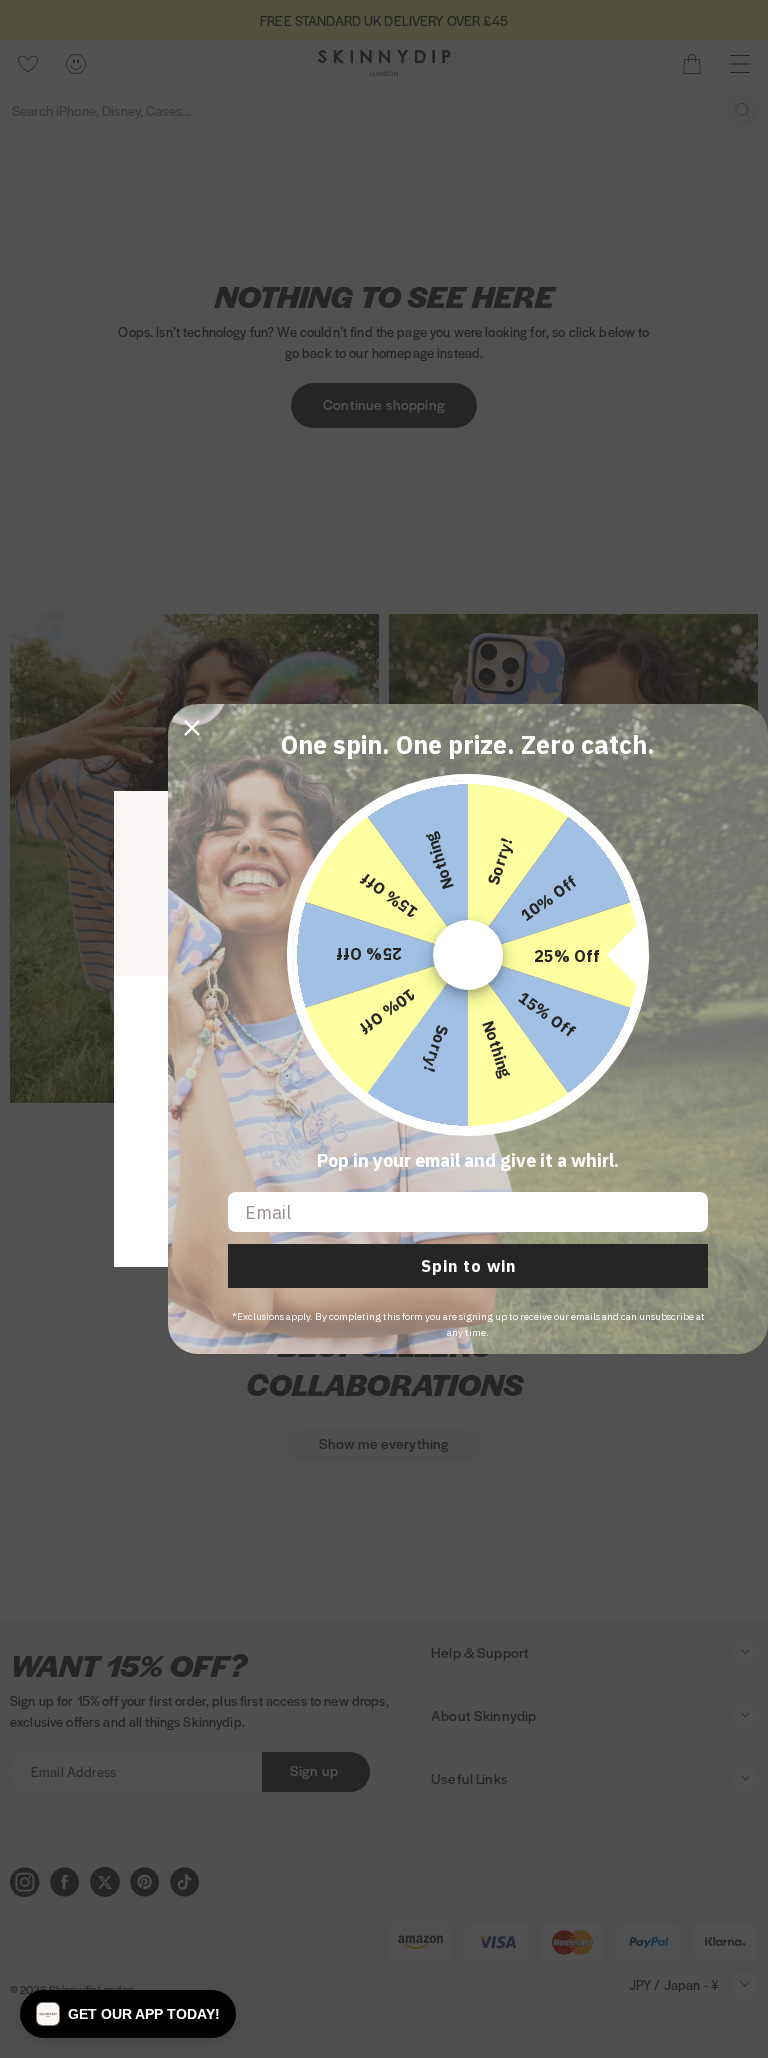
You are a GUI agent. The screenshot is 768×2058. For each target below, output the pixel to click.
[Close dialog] (192, 728)
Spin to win (468, 1266)
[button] (128, 2014)
